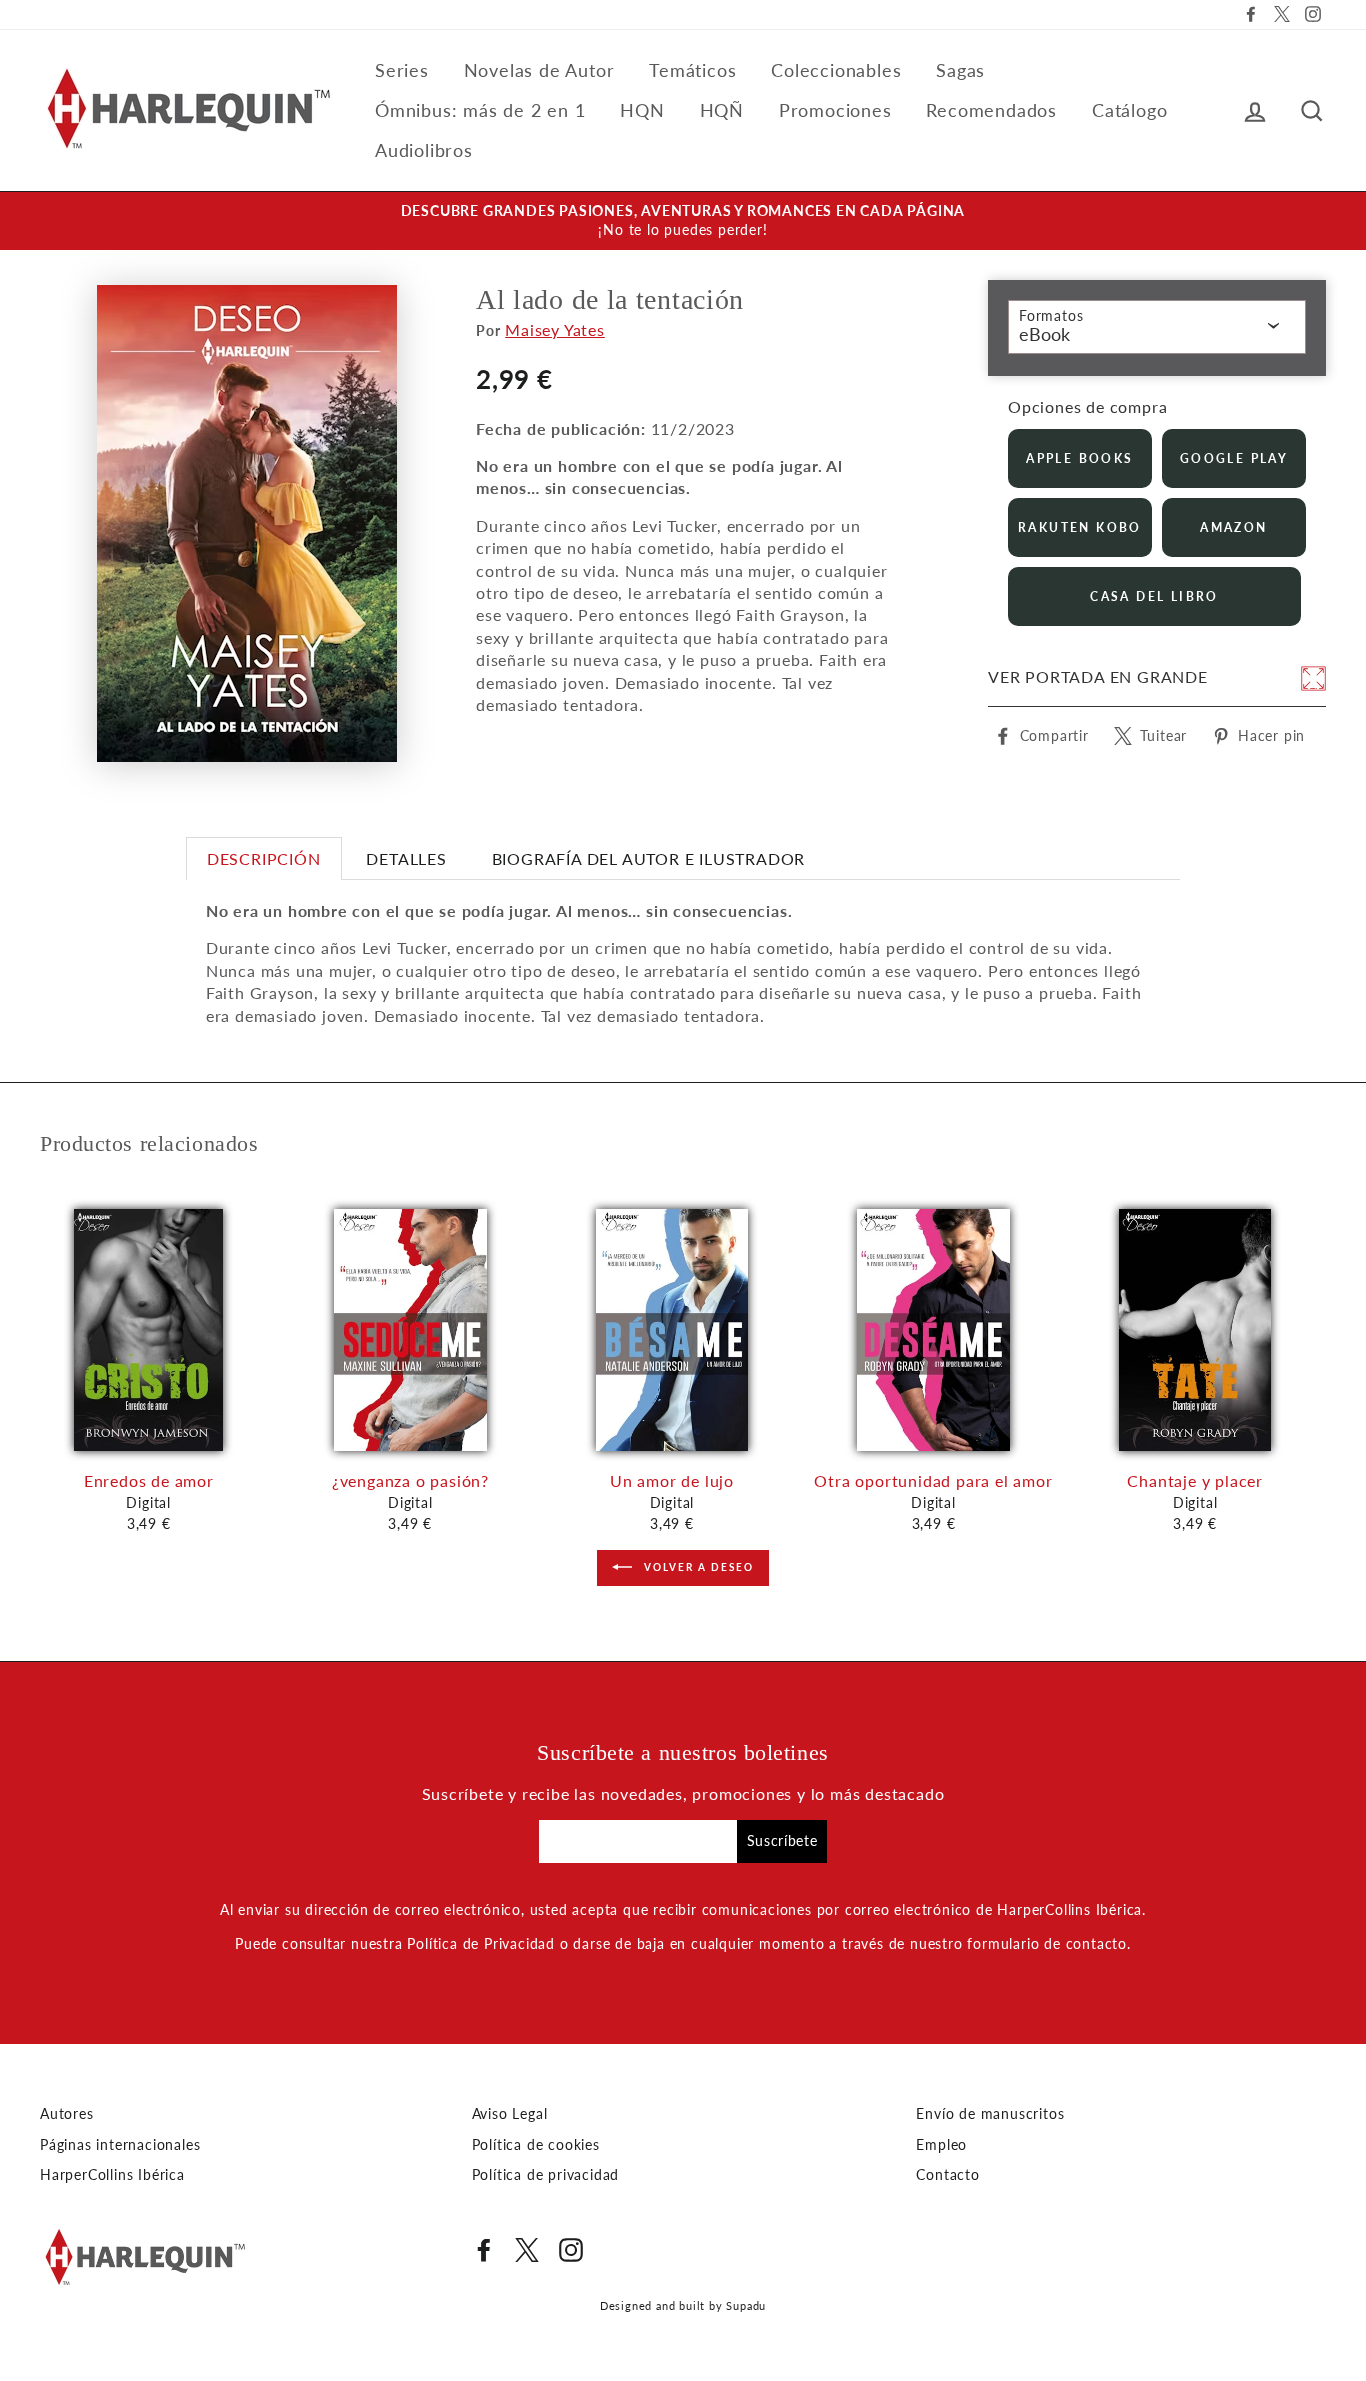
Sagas (960, 70)
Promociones (835, 110)
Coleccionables (836, 70)
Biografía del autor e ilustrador (649, 858)
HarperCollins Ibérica (112, 2175)
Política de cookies (536, 2145)
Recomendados (991, 110)
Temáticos (692, 70)
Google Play (1234, 458)
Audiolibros (424, 150)
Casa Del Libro (1154, 596)
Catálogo (1129, 110)
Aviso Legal (510, 2114)
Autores (67, 2114)
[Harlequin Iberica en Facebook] (484, 2250)
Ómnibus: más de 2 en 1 (480, 110)
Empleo (941, 2145)
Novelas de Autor (539, 70)
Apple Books (1079, 458)
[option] (683, 221)
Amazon (1233, 527)
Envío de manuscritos (990, 2114)
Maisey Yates (555, 329)
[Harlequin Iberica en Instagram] (571, 2250)
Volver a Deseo (697, 1566)
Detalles (406, 858)
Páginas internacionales (120, 2145)
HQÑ (722, 110)
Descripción (264, 858)
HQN (642, 110)
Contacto (947, 2175)
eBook (1044, 334)
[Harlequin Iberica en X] (527, 2250)
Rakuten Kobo (1080, 527)
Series (402, 70)
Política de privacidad (546, 2175)
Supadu (746, 2305)
